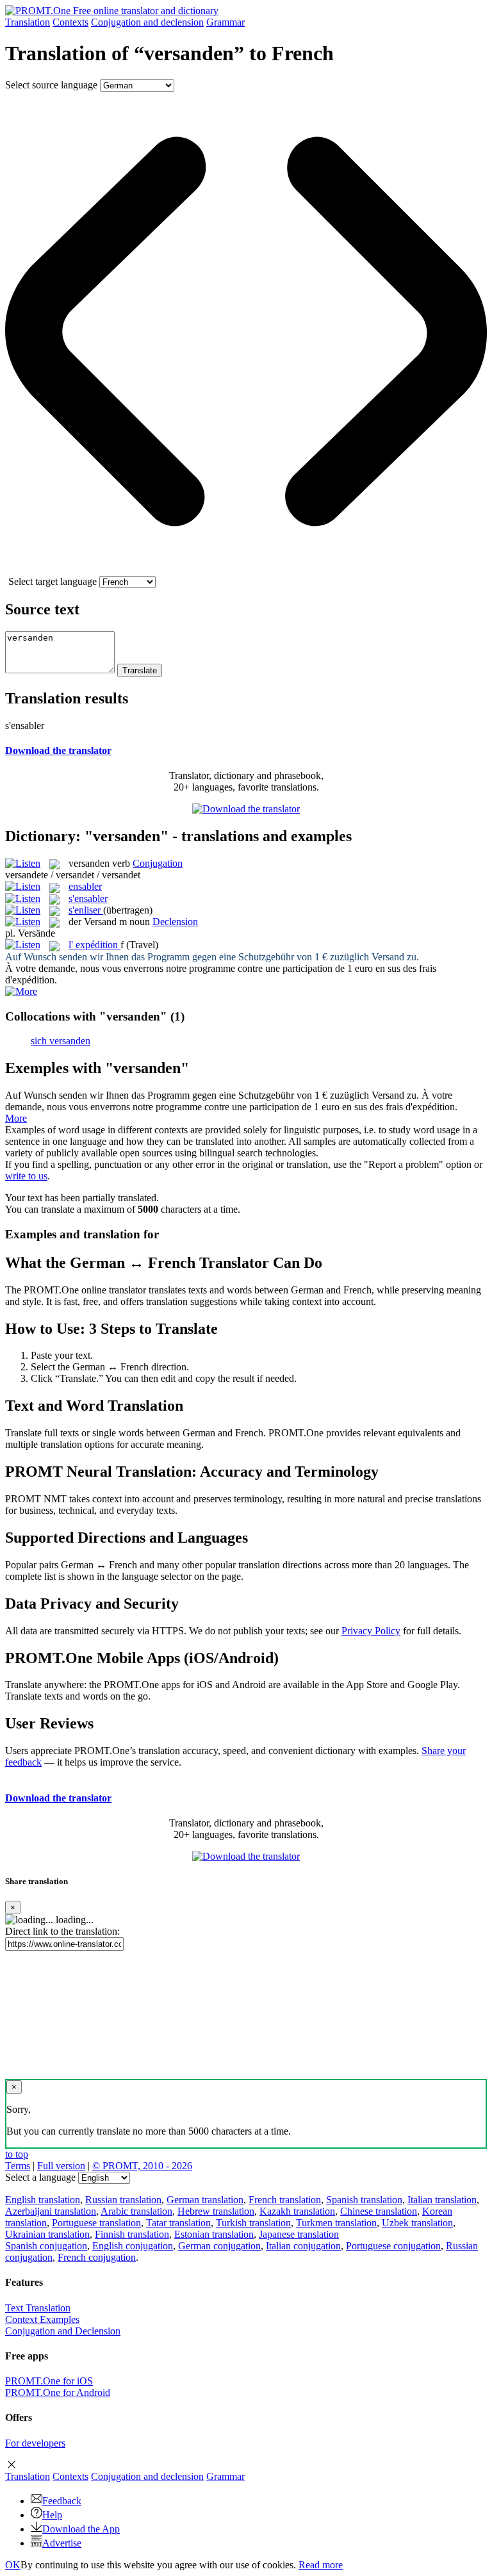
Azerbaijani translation (51, 2211)
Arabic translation (136, 2211)
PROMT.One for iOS (49, 2381)
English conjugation (133, 2246)
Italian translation (442, 2200)
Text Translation (38, 2308)
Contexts (70, 22)
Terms (18, 2166)
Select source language (51, 85)
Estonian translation (214, 2234)
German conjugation (219, 2246)
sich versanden (61, 1041)
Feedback (62, 2501)
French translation (285, 2200)
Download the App (81, 2529)
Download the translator (58, 751)
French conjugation (97, 2257)
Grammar (225, 22)
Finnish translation (132, 2234)
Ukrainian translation (47, 2234)
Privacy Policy (371, 1631)
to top (17, 2154)
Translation (28, 22)
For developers (35, 2443)
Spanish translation (364, 2200)
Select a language (40, 2177)
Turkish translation (253, 2223)
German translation (205, 2200)
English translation (43, 2200)
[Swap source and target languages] (246, 570)
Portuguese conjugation (393, 2246)
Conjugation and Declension (63, 2331)
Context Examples (42, 2319)
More (16, 1118)
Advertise (62, 2543)
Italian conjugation (303, 2246)
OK (13, 2565)
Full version (61, 2166)
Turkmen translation (336, 2223)
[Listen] (23, 863)
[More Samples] (21, 991)
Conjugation (147, 22)
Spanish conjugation (46, 2246)
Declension (175, 922)
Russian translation (123, 2200)
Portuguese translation (96, 2223)
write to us (26, 1176)
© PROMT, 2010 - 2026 (142, 2166)
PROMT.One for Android (58, 2392)
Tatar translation (178, 2223)
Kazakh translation (297, 2211)
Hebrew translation (216, 2211)
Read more (321, 2565)
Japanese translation (299, 2234)
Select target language (53, 581)
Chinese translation (379, 2211)
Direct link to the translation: (62, 1931)
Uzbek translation (417, 2223)
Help (52, 2515)
